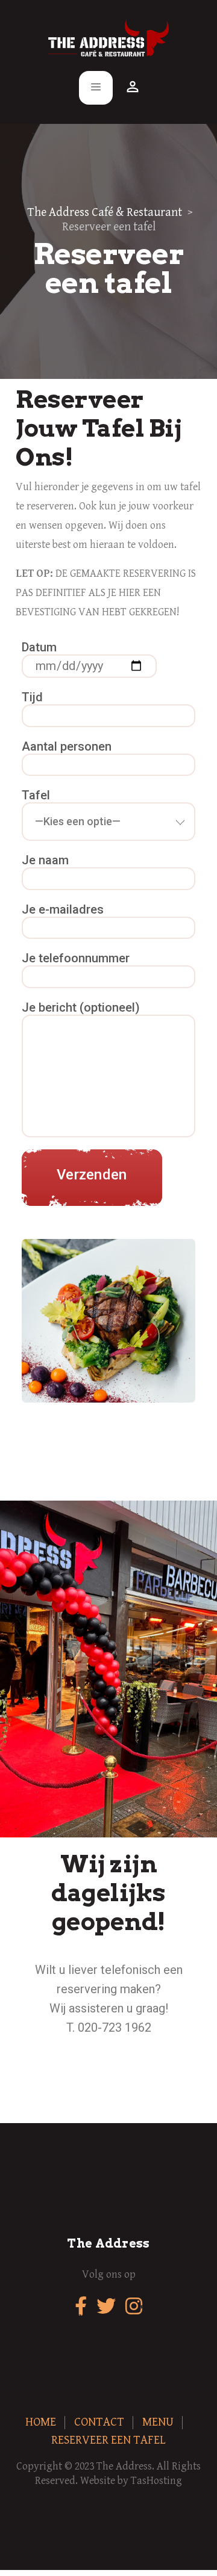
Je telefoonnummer (76, 958)
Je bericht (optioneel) (81, 1007)
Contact (99, 2422)
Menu (158, 2422)
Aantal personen (67, 746)
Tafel (36, 795)
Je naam (45, 860)
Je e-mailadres (63, 909)
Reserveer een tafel (108, 2440)
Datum (39, 647)
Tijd (32, 697)
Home (41, 2422)
